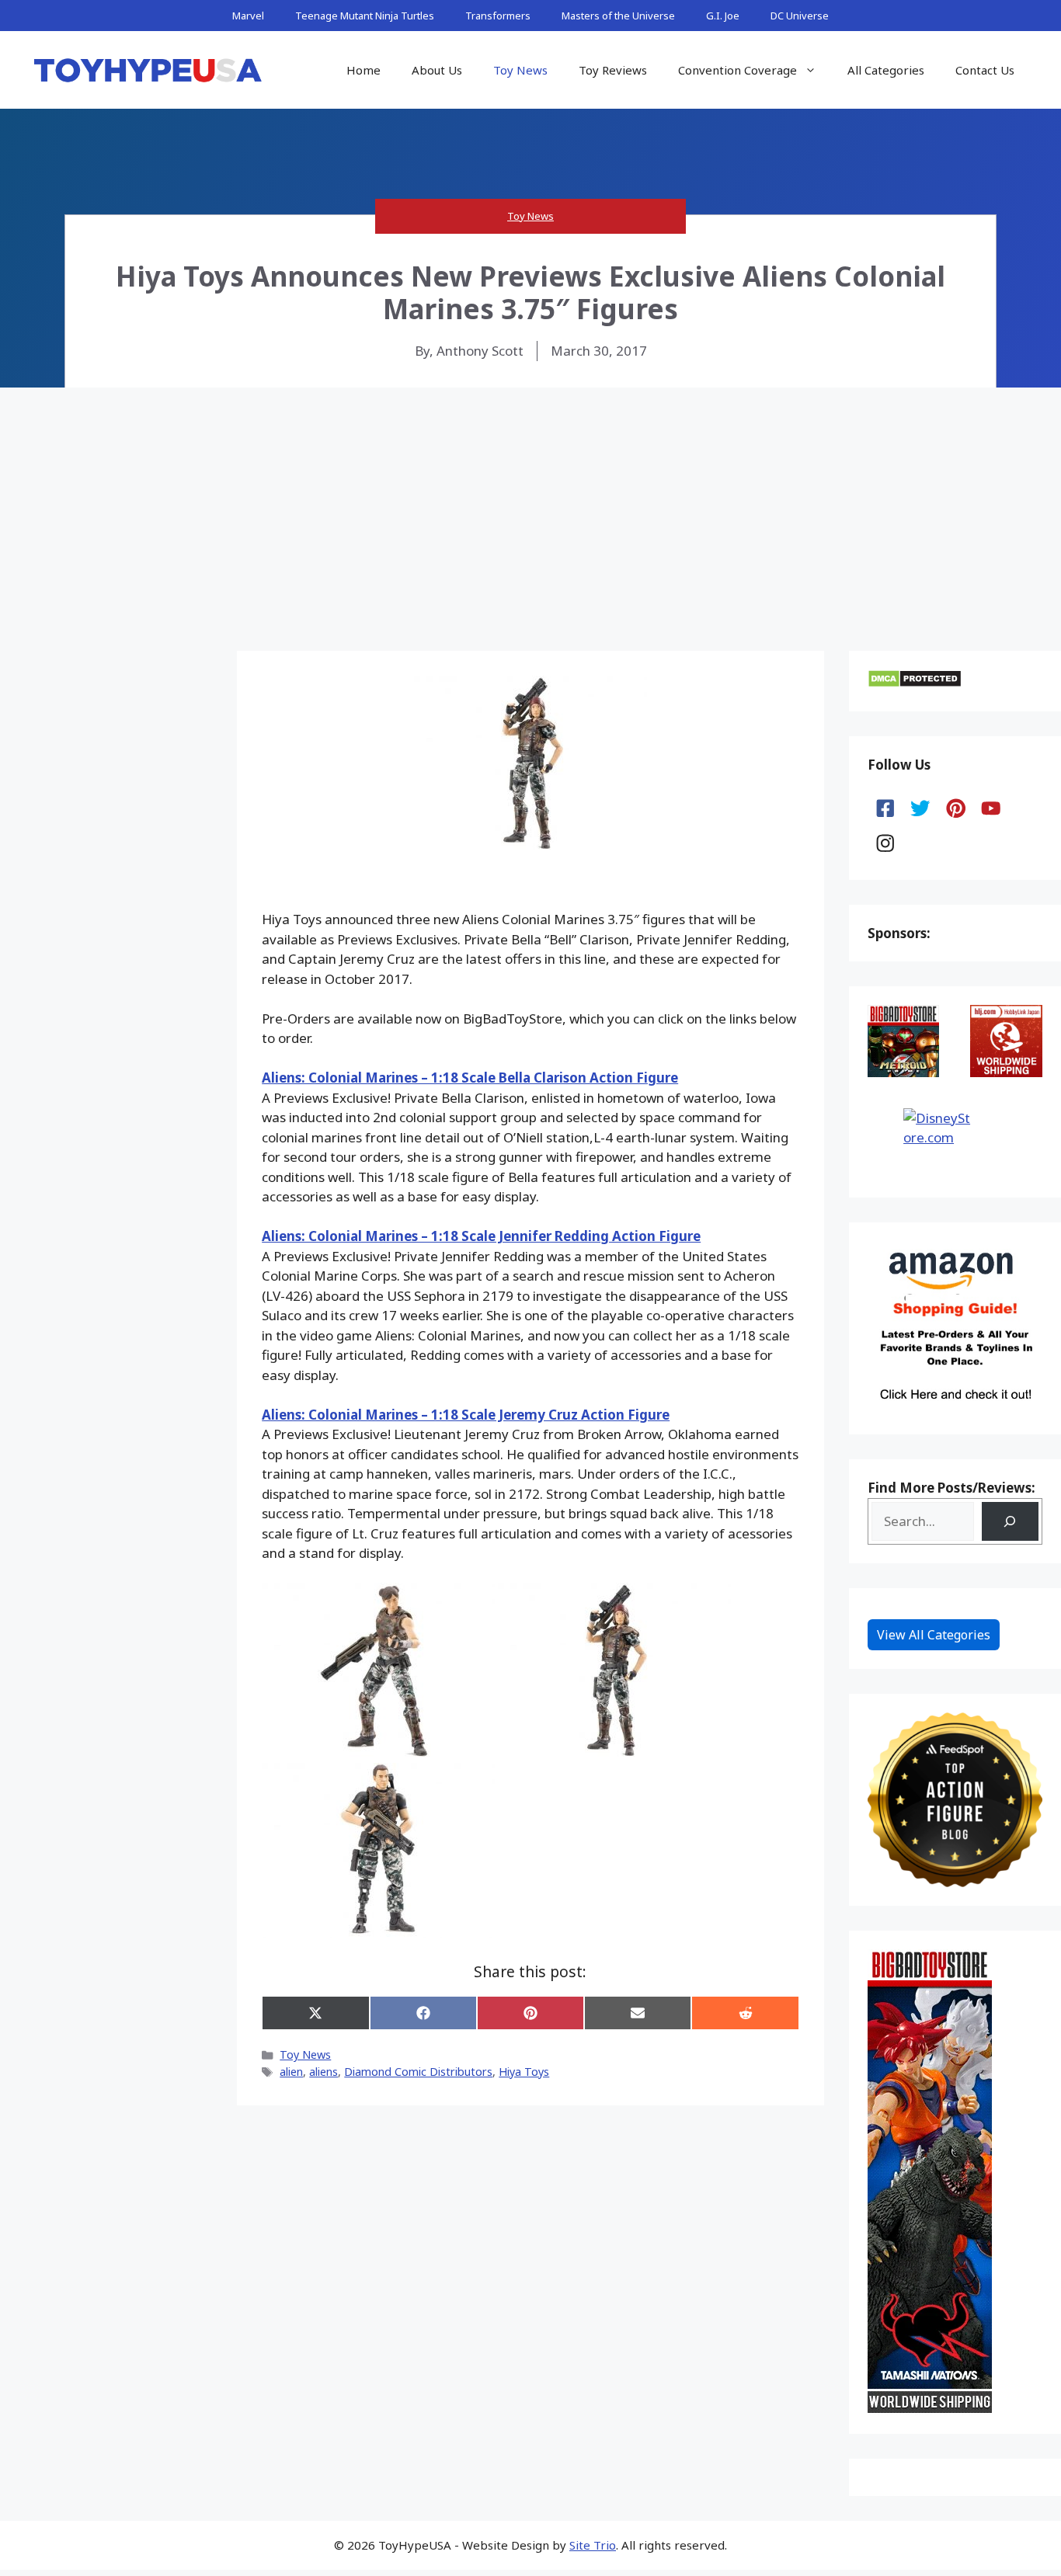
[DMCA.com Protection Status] (915, 683)
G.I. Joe (723, 16)
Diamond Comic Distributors (418, 2072)
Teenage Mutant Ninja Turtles (365, 16)
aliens (324, 2072)
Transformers (498, 16)
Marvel (248, 16)
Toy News (520, 70)
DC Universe (800, 16)
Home (364, 70)
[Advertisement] (530, 504)
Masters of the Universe (618, 16)
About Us (437, 70)
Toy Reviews (613, 70)
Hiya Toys (524, 2072)
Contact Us (985, 70)
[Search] (1010, 1522)
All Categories (886, 70)
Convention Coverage (737, 70)
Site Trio (593, 2545)
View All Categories (934, 1635)
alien (291, 2072)
